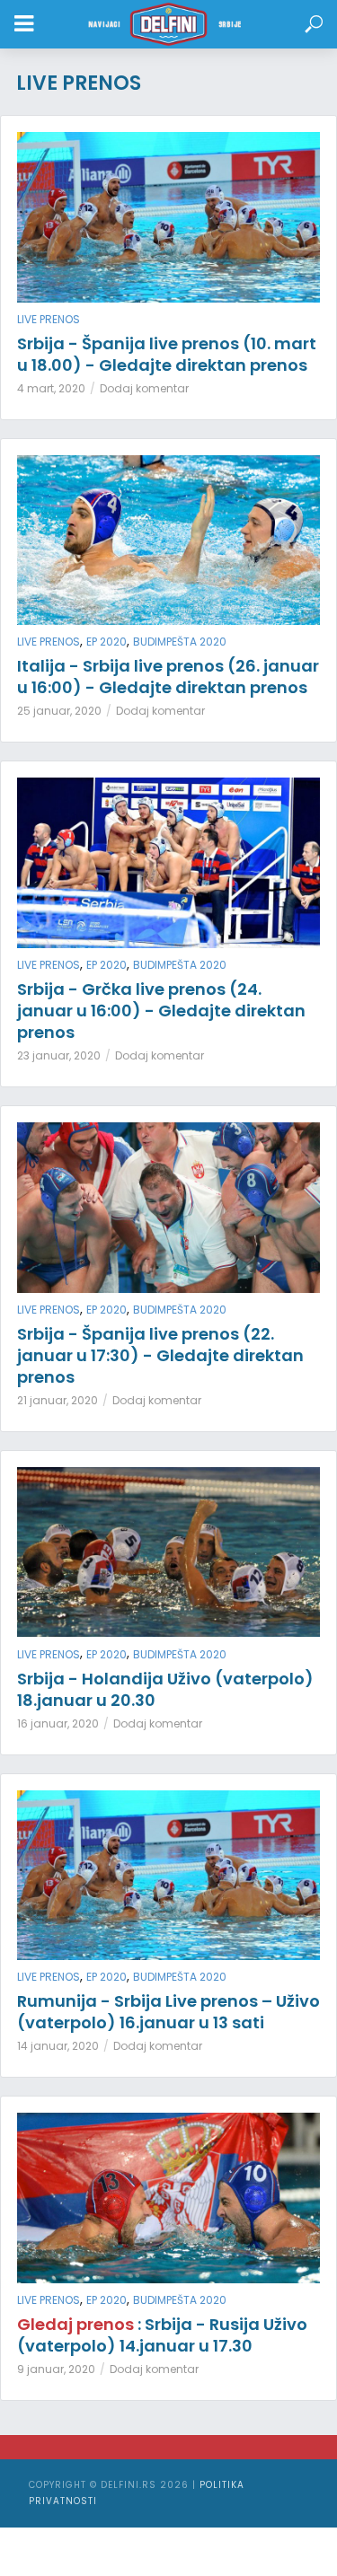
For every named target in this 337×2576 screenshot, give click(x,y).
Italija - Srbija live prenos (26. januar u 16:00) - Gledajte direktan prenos (168, 677)
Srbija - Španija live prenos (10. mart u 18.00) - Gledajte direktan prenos (167, 355)
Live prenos (49, 319)
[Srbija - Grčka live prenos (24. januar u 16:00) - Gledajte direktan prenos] (168, 863)
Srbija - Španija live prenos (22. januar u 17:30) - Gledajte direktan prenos (160, 1356)
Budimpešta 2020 (180, 642)
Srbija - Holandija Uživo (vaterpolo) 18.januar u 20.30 (165, 1690)
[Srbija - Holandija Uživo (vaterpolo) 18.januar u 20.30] (168, 1552)
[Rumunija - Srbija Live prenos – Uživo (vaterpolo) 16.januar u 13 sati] (168, 1876)
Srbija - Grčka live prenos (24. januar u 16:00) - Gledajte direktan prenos (161, 1011)
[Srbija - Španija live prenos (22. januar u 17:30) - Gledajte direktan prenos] (168, 1208)
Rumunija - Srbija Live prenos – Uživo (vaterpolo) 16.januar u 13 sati (168, 2012)
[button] (314, 25)
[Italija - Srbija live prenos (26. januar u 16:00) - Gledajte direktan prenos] (168, 541)
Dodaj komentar (144, 388)
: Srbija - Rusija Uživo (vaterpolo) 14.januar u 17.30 (162, 2335)
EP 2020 (106, 642)
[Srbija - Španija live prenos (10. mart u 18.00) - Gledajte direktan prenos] (168, 217)
